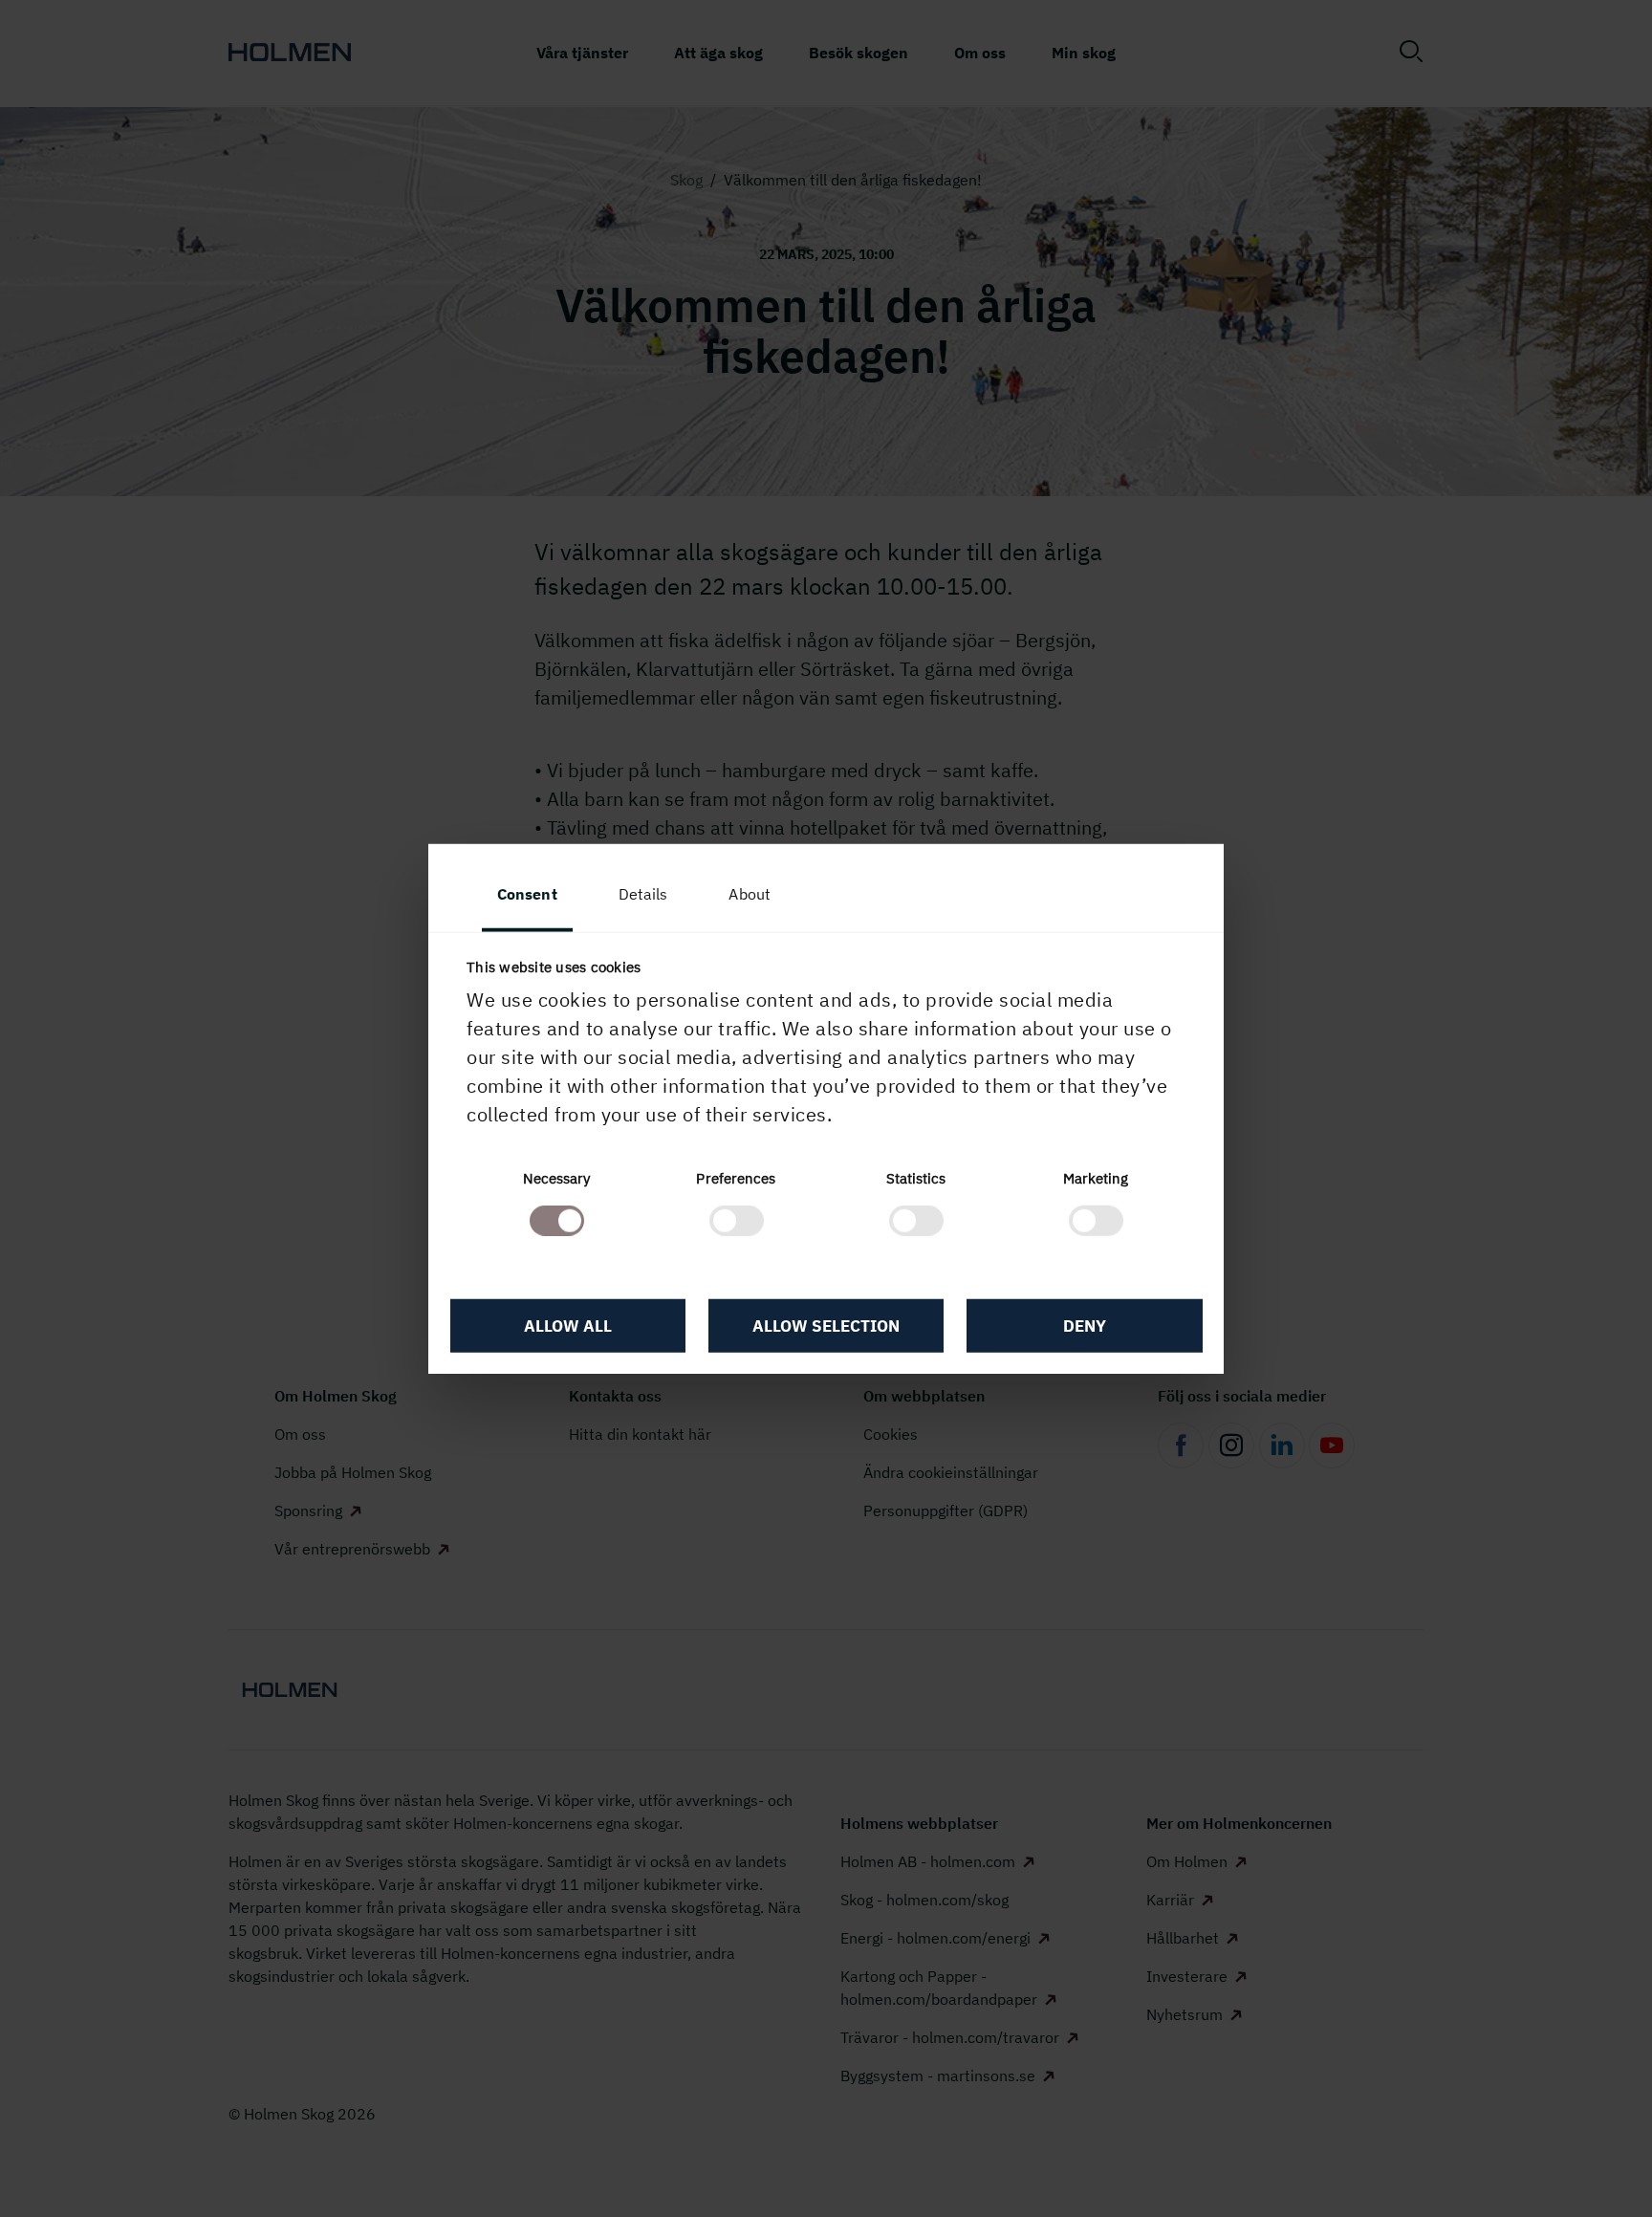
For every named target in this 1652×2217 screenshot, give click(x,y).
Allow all (568, 1325)
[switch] (737, 1221)
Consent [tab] (527, 893)
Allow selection (826, 1325)
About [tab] (750, 893)
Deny (1085, 1325)
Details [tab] (643, 893)
